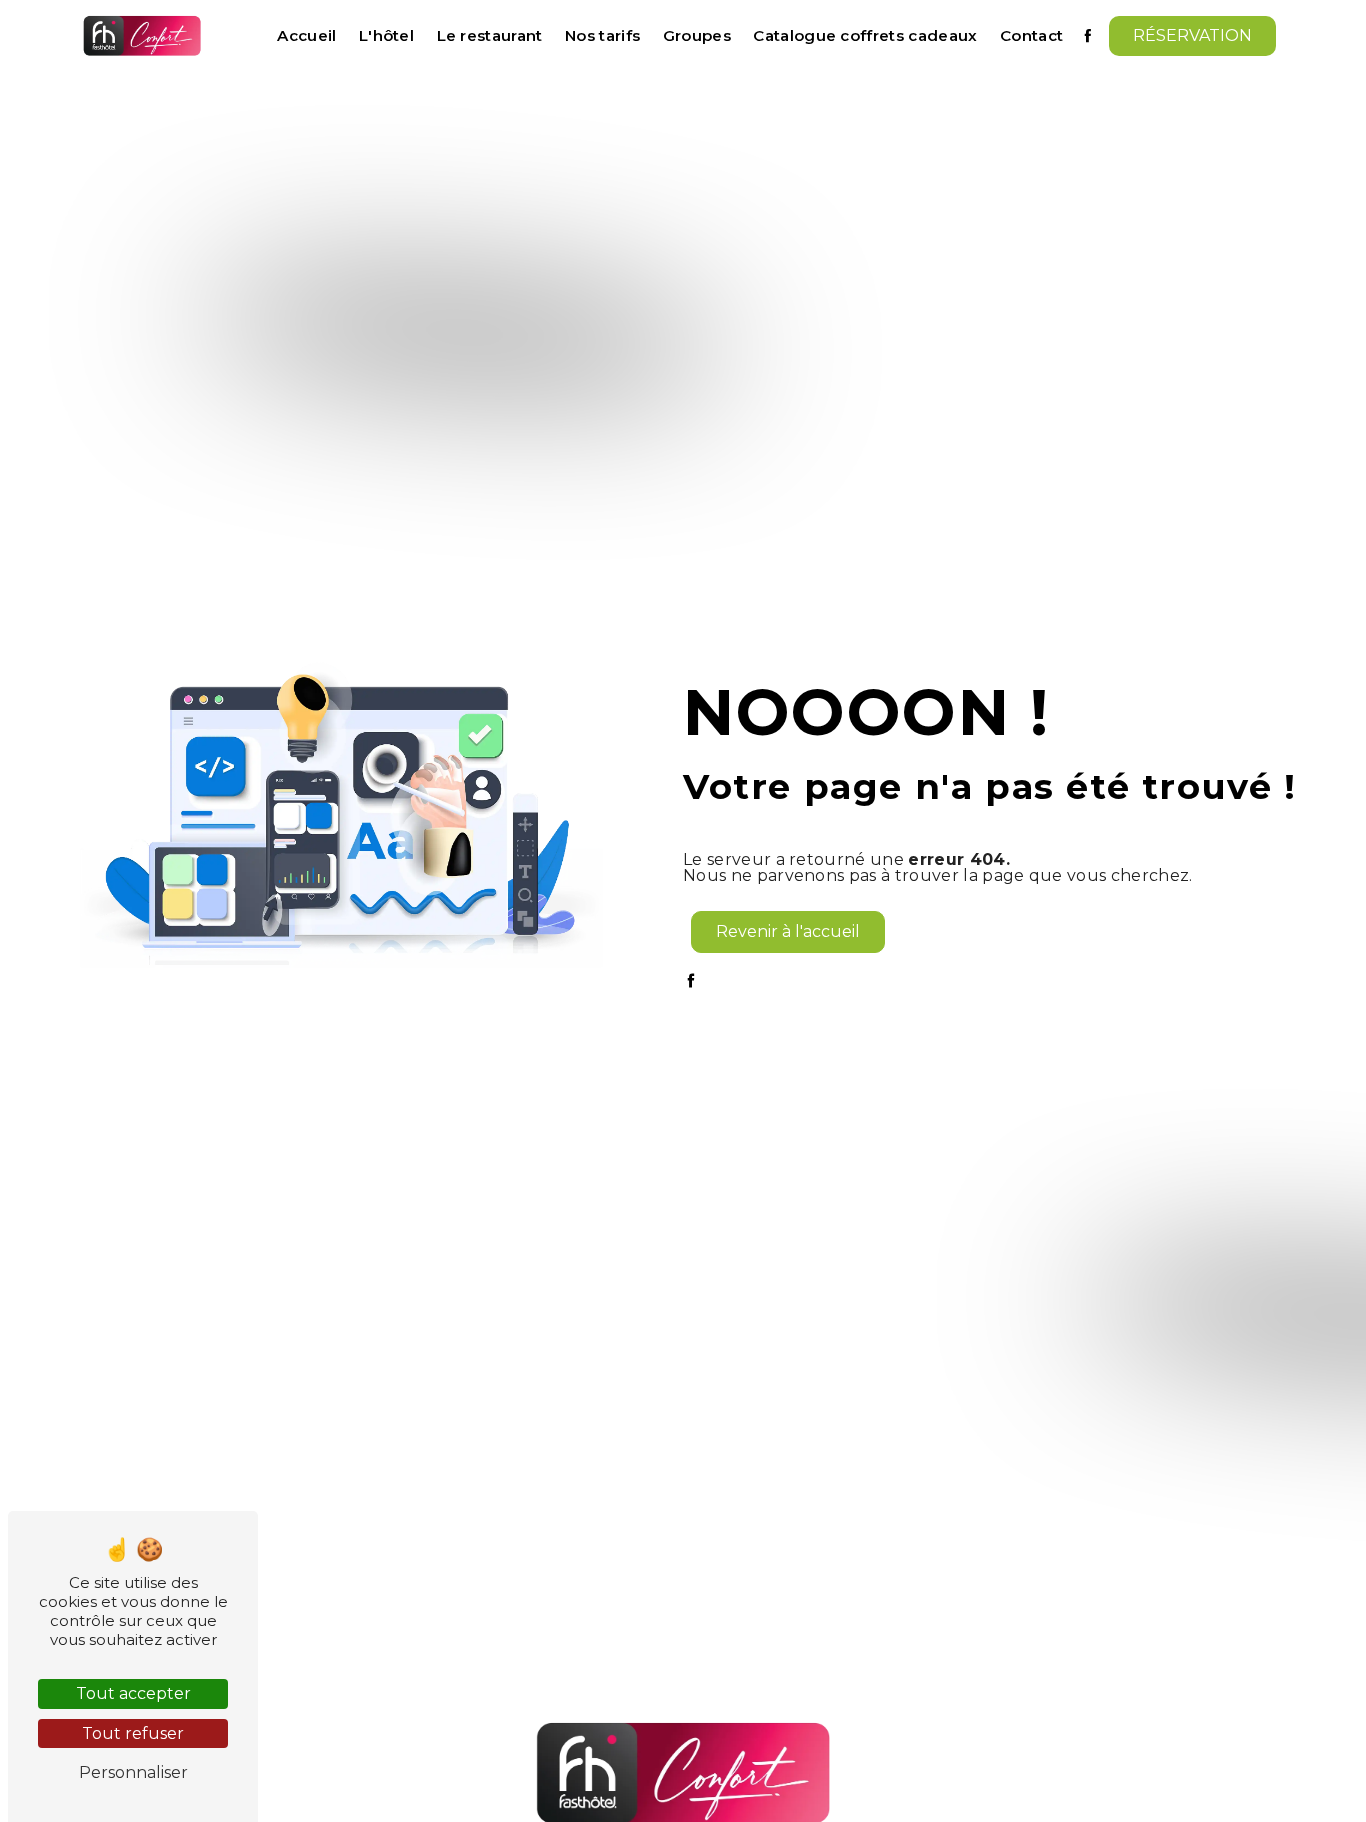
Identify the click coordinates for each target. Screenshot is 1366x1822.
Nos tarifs (602, 35)
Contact (1031, 35)
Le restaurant (490, 35)
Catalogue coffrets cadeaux (865, 35)
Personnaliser (133, 1772)
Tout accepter (133, 1693)
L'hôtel (386, 35)
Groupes (697, 35)
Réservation (1192, 35)
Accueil (306, 35)
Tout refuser (133, 1733)
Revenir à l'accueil (788, 931)
